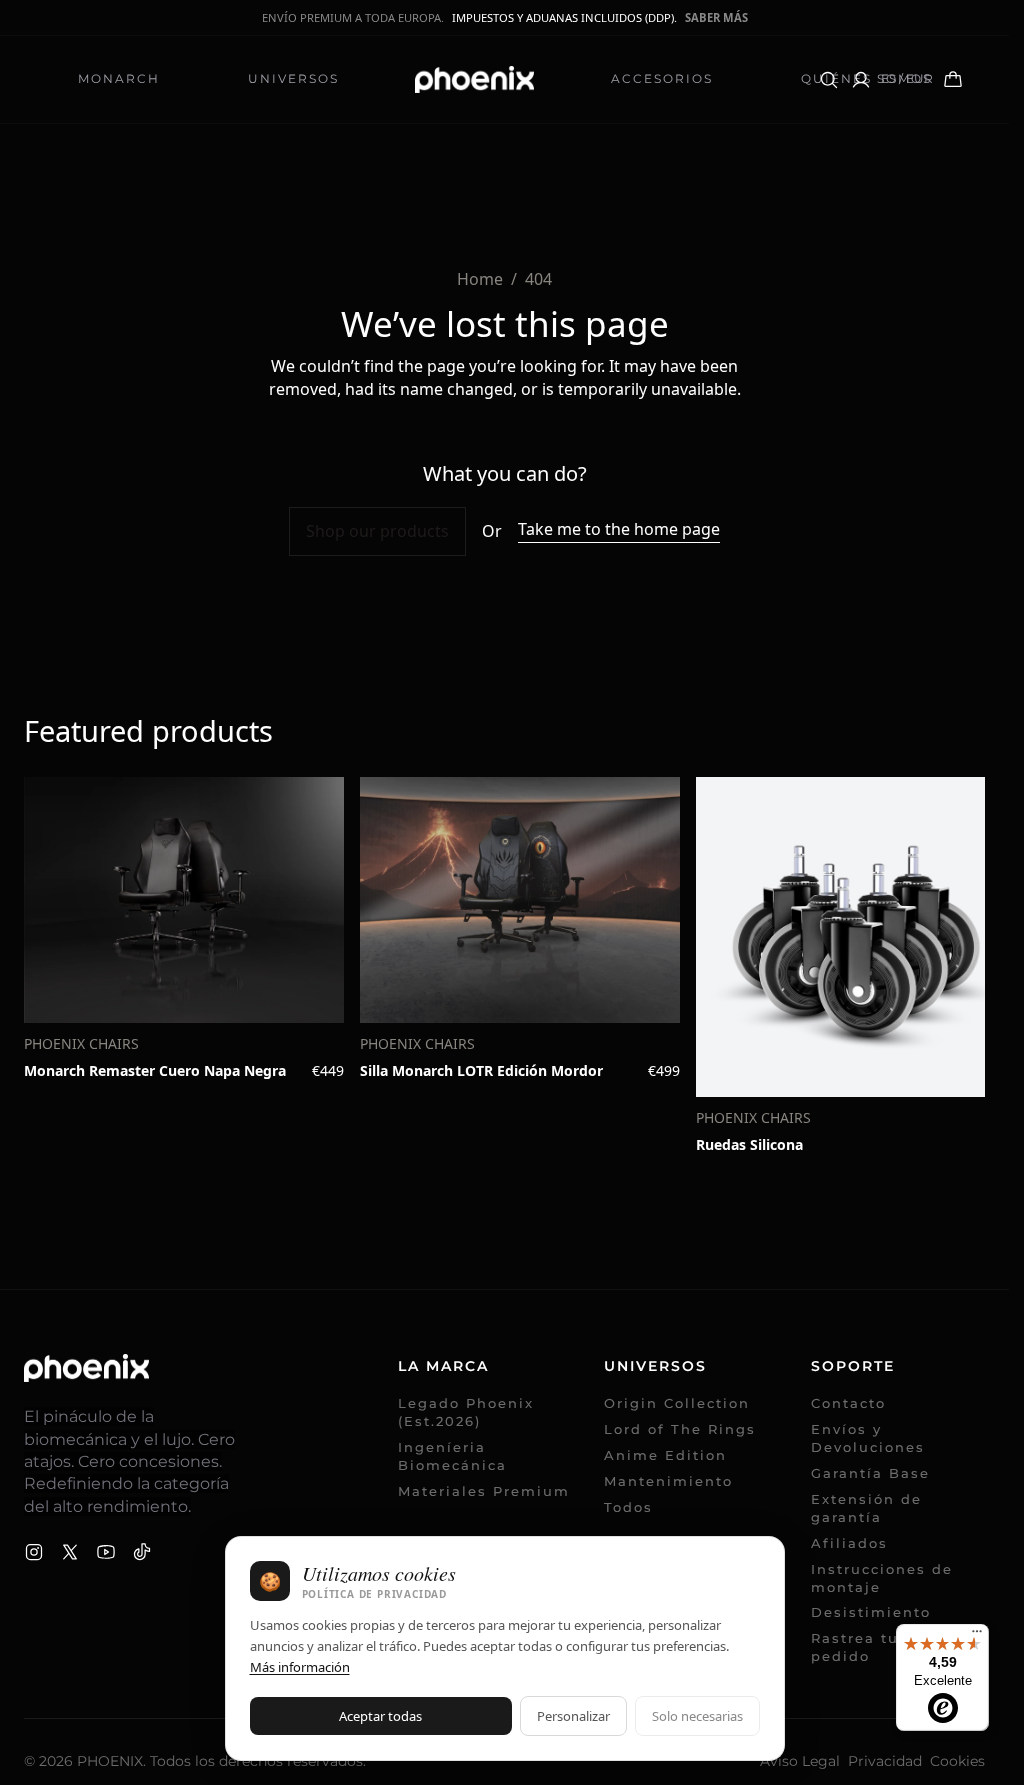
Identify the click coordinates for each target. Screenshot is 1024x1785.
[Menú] (977, 1636)
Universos (293, 78)
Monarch (119, 78)
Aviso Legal (800, 1761)
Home (480, 279)
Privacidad (885, 1761)
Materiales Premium (484, 1491)
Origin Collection (677, 1403)
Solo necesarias (697, 1716)
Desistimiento (871, 1612)
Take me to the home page (619, 529)
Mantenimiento (668, 1481)
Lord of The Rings (680, 1429)
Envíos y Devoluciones (868, 1438)
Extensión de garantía (866, 1508)
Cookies (957, 1761)
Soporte (853, 1366)
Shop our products (377, 531)
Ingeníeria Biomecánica (452, 1456)
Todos (628, 1507)
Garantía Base (870, 1473)
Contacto (848, 1403)
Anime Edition (665, 1455)
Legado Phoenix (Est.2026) (466, 1412)
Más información (300, 1667)
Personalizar (573, 1716)
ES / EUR (907, 78)
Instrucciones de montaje (882, 1578)
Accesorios (662, 78)
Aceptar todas (380, 1716)
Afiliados (860, 1543)
